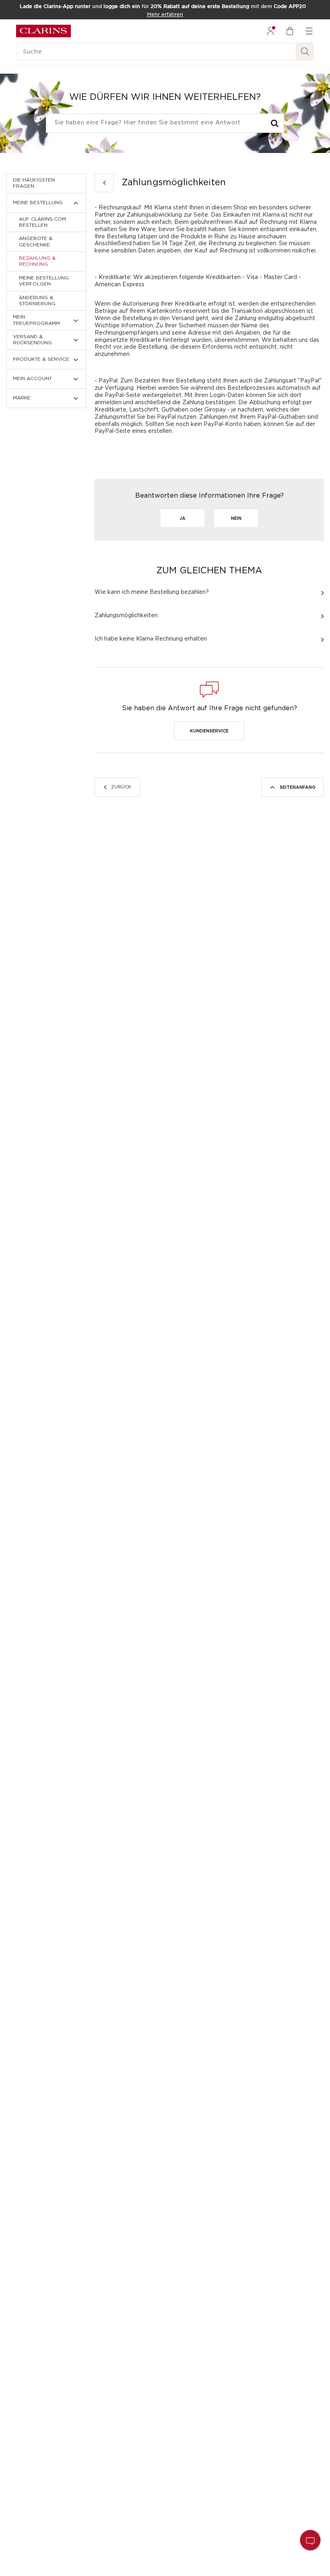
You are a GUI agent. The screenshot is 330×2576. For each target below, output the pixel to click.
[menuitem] (270, 31)
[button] (209, 731)
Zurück (121, 787)
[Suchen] (305, 52)
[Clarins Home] (43, 31)
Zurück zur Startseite (104, 183)
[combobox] (165, 123)
